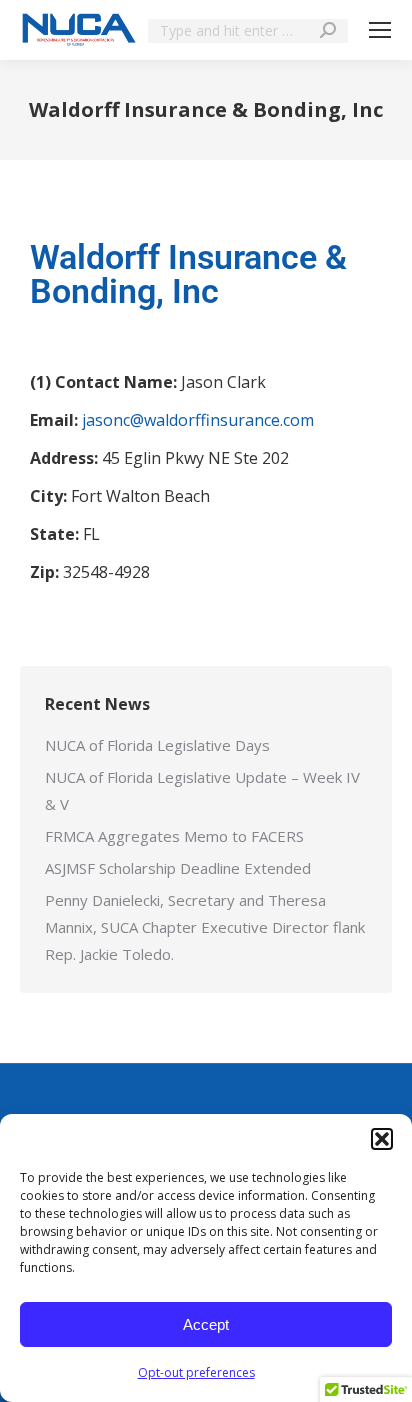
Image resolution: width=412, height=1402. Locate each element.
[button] (382, 1139)
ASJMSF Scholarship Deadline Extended (178, 868)
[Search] (328, 30)
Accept (206, 1324)
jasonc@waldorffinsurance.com (198, 420)
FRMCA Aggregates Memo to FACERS (174, 836)
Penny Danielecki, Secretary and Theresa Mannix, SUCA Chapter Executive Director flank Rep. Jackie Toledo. (205, 927)
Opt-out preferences (196, 1372)
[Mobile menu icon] (380, 30)
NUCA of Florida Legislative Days (157, 745)
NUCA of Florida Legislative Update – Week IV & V (202, 790)
